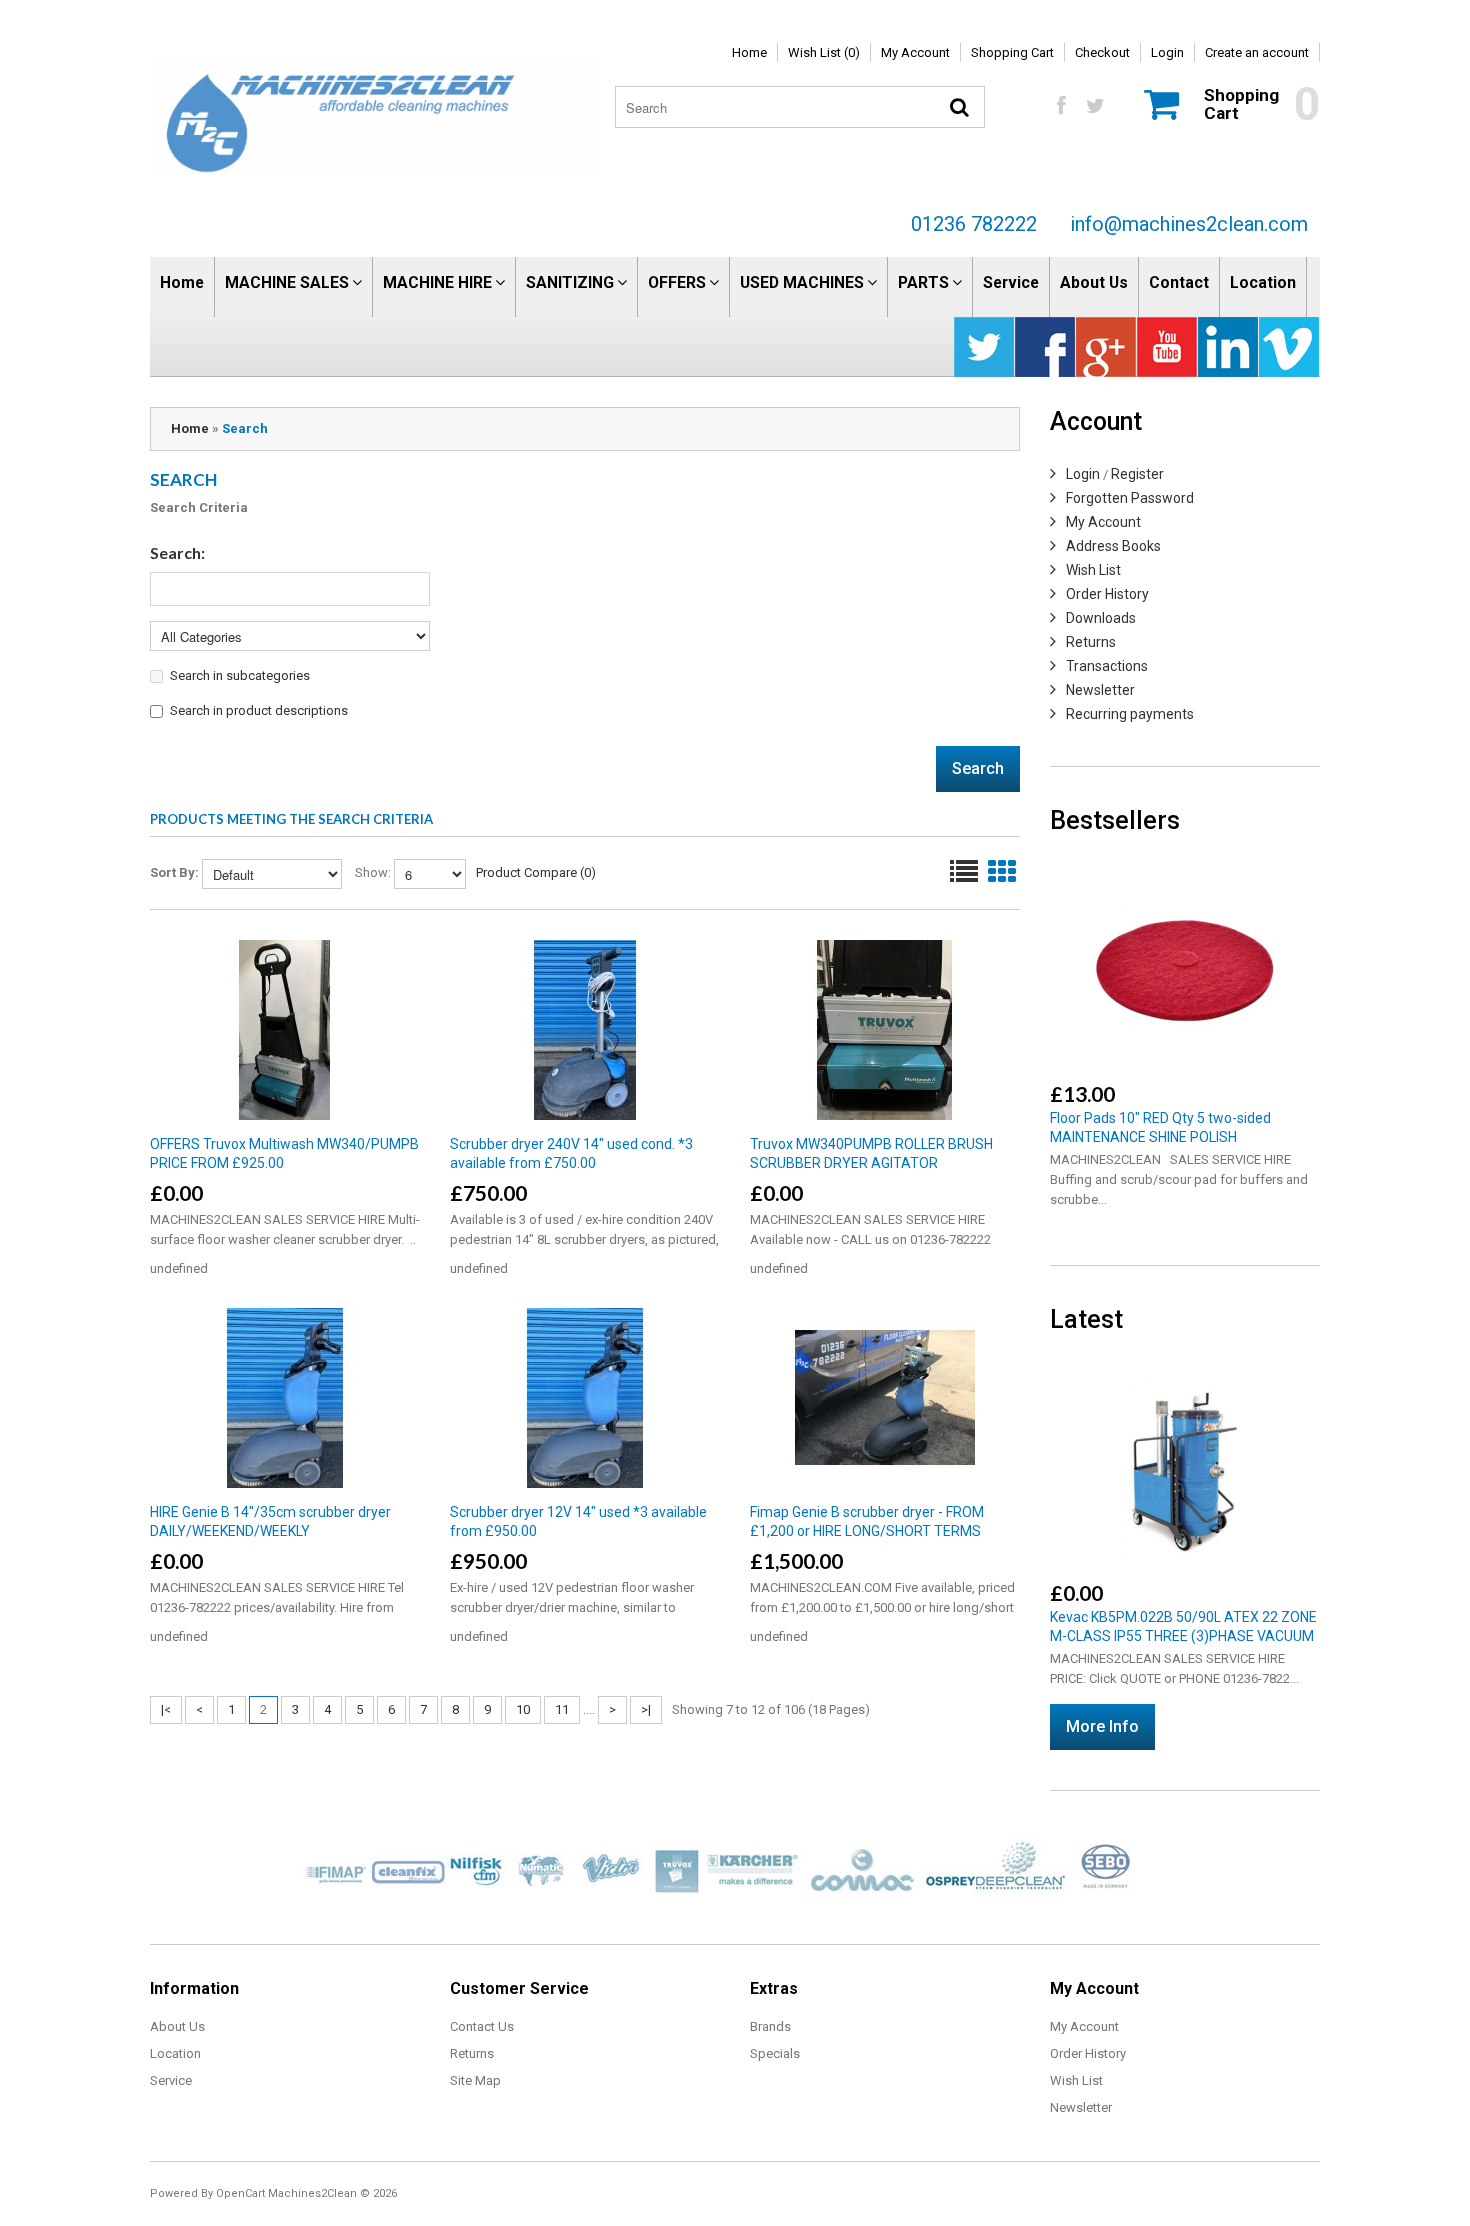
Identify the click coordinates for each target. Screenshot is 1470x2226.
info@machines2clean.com (1189, 224)
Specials (775, 2053)
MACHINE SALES (287, 282)
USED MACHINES (802, 282)
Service (1011, 282)
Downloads (1101, 618)
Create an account (1257, 52)
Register (1137, 474)
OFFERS (677, 282)
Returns (1091, 642)
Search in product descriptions (259, 710)
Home (749, 52)
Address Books (1113, 546)
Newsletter (1100, 690)
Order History (1107, 594)
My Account (915, 52)
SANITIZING (570, 282)
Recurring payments (1130, 714)
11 (562, 1709)
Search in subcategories (240, 675)
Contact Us (482, 2026)
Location (1263, 282)
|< (166, 1709)
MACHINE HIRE (437, 282)
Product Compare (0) (536, 872)
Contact (1179, 282)
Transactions (1107, 666)
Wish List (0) (824, 52)
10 (523, 1709)
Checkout (1102, 52)
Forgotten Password (1130, 498)
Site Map (475, 2080)
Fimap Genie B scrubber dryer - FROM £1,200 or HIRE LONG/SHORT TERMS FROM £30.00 (867, 1531)
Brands (770, 2026)
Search (245, 428)
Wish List (1093, 570)
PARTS (923, 282)
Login (1167, 52)
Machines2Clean (312, 2193)
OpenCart (240, 2193)
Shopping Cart (1012, 52)
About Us (1094, 282)
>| (646, 1709)
